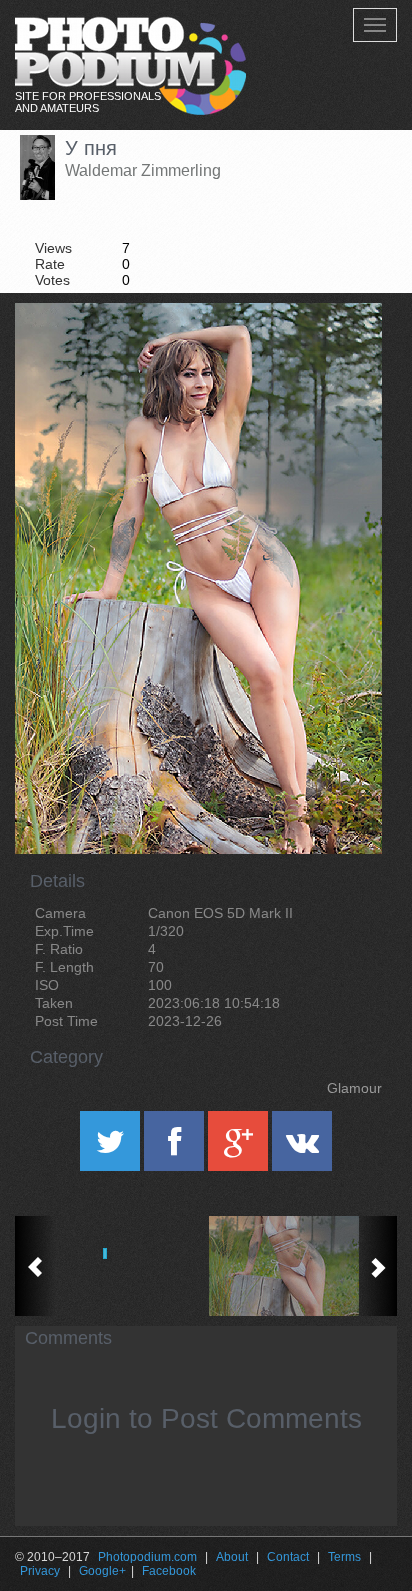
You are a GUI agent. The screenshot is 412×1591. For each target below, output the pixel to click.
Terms (344, 1557)
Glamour (354, 1088)
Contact (288, 1557)
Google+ (102, 1571)
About (232, 1557)
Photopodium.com (147, 1557)
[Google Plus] (240, 1148)
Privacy (40, 1571)
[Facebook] (176, 1148)
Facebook (169, 1571)
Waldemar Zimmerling (143, 170)
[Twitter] (112, 1148)
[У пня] (342, 354)
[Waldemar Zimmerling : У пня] (301, 1266)
